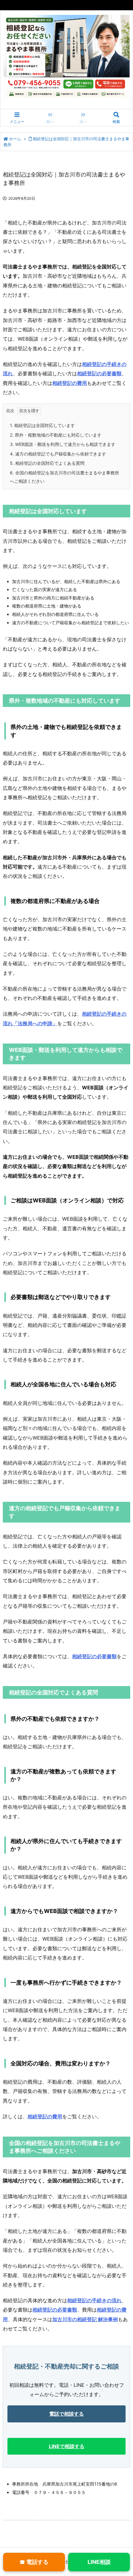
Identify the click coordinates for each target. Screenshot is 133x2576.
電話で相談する (66, 2414)
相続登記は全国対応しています (42, 425)
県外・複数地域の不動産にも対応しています (56, 435)
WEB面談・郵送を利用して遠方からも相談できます (63, 444)
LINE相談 (99, 2562)
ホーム (15, 139)
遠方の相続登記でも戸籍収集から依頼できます (58, 454)
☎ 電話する (34, 2562)
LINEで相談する (67, 2446)
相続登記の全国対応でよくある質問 (47, 463)
